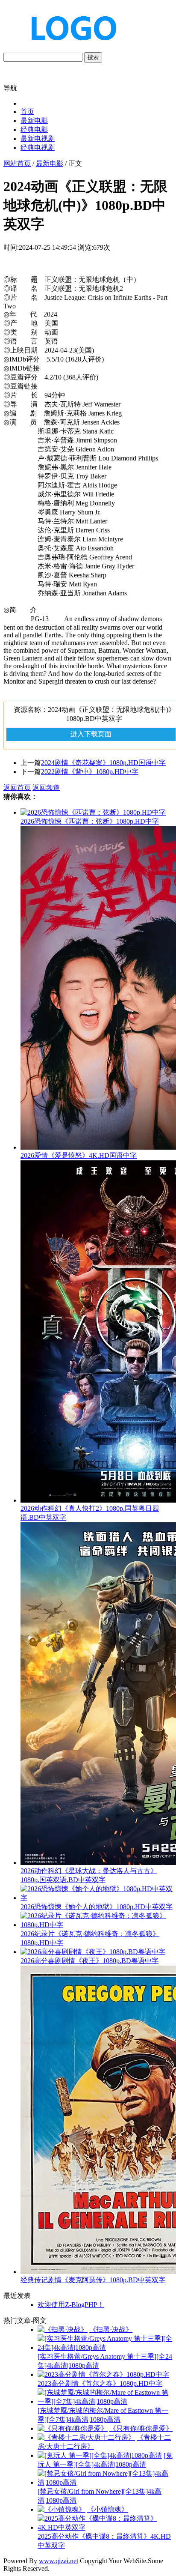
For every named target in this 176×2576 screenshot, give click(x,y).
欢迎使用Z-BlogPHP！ (71, 2305)
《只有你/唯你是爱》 (141, 2428)
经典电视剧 (38, 148)
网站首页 (17, 163)
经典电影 (34, 130)
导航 (10, 88)
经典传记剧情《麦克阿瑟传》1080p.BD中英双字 (93, 2280)
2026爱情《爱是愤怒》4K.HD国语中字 (79, 1155)
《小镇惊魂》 (108, 2509)
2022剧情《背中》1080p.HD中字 (90, 772)
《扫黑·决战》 (111, 2329)
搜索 (93, 57)
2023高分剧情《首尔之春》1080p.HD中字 (100, 2383)
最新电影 (34, 121)
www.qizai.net (59, 2561)
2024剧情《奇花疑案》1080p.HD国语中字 (103, 763)
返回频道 (46, 787)
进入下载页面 (91, 734)
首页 (27, 112)
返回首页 (17, 787)
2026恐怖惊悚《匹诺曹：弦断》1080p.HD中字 (90, 821)
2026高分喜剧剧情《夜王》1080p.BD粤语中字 (89, 1961)
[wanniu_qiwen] (70, 48)
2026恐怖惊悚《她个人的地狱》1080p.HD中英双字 (97, 1907)
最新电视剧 (38, 139)
